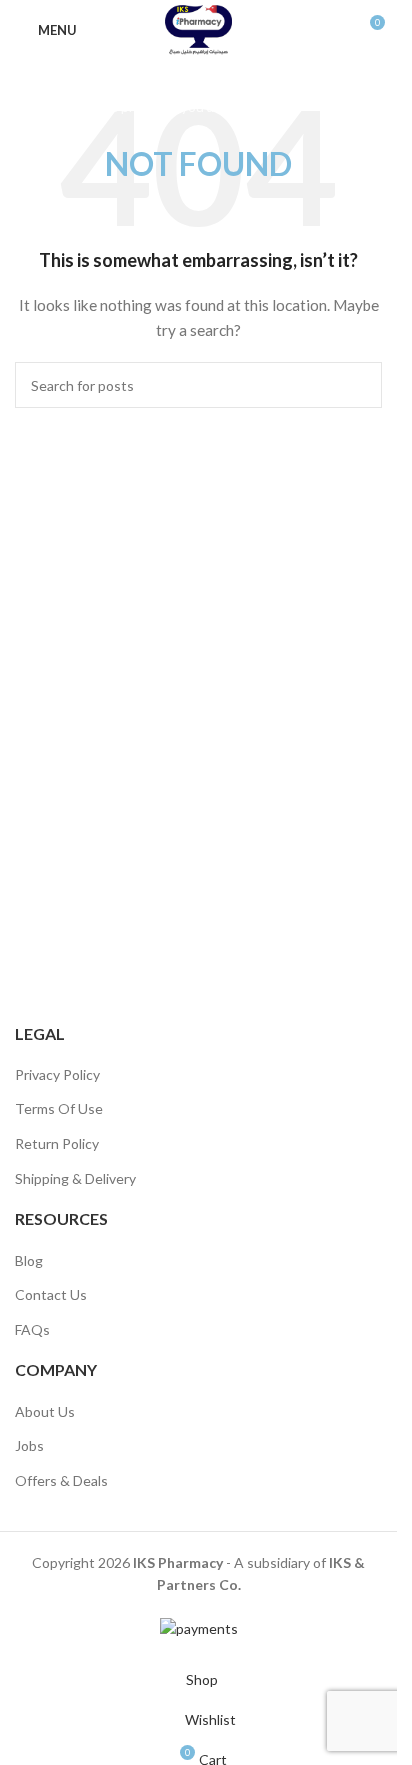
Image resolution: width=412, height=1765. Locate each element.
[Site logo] (198, 28)
